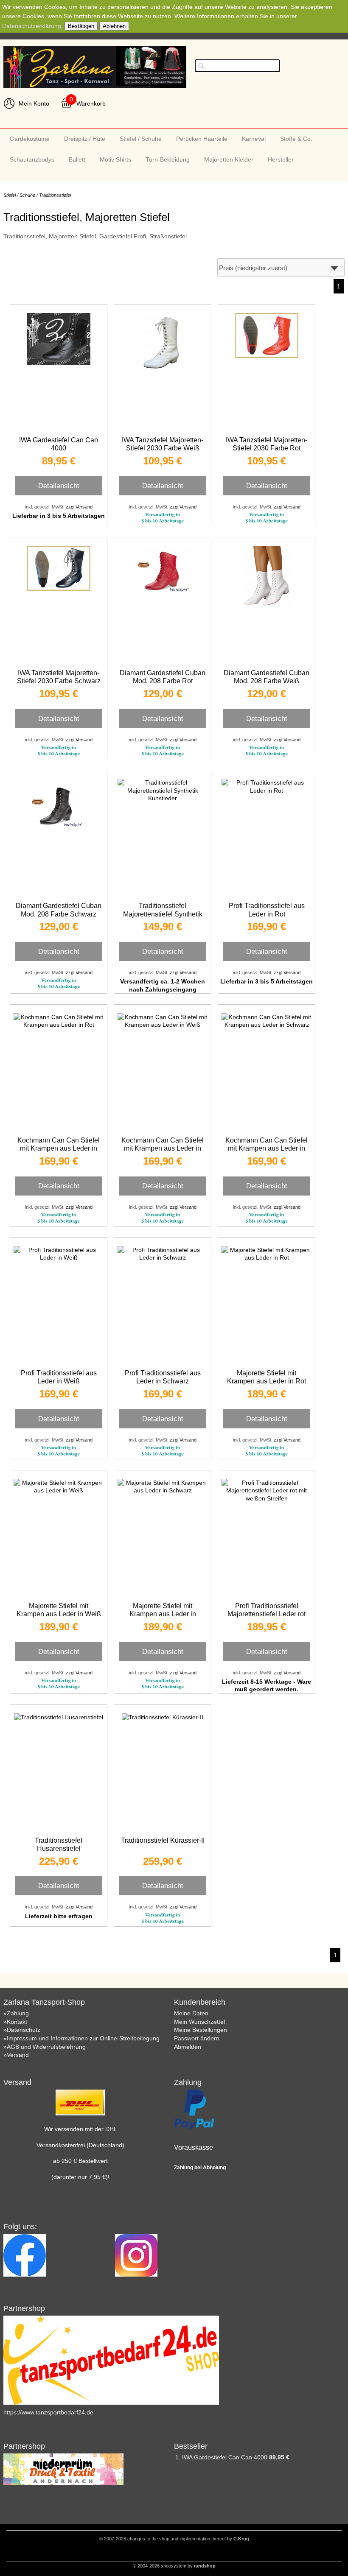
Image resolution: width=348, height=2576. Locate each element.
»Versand (16, 2055)
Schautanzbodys (32, 159)
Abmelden (188, 2047)
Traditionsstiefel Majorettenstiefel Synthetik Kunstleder (163, 914)
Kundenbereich (200, 2002)
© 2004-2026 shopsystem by (174, 2566)
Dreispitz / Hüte (85, 139)
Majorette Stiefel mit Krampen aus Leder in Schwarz (163, 1614)
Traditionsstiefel (55, 195)
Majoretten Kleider (229, 159)
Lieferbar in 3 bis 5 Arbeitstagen (59, 516)
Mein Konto (34, 103)
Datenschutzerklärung (32, 26)
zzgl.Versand (79, 507)
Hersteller (281, 159)
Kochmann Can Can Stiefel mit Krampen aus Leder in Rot (59, 1148)
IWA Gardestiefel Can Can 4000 (226, 2457)
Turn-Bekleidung (168, 159)
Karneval (254, 139)
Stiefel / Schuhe (141, 139)
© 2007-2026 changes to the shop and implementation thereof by (174, 2539)
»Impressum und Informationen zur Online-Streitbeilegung (81, 2038)
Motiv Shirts (115, 159)
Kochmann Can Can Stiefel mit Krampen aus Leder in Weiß (163, 1148)
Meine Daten (191, 2013)
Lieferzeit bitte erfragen (59, 1916)
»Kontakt (15, 2022)
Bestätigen (81, 26)
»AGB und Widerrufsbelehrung (45, 2047)
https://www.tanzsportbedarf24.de (48, 2412)
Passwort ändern (197, 2038)
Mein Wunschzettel (199, 2022)
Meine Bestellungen (201, 2030)
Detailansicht (59, 486)
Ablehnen (114, 26)
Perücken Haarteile (202, 139)
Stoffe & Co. (296, 139)
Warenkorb (91, 103)
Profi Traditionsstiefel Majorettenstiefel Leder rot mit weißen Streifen (267, 1614)
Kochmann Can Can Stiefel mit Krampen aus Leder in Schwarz (267, 1148)
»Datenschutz (22, 2030)
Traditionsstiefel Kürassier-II (163, 1840)
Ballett (77, 159)
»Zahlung (16, 2013)
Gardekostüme (30, 139)
